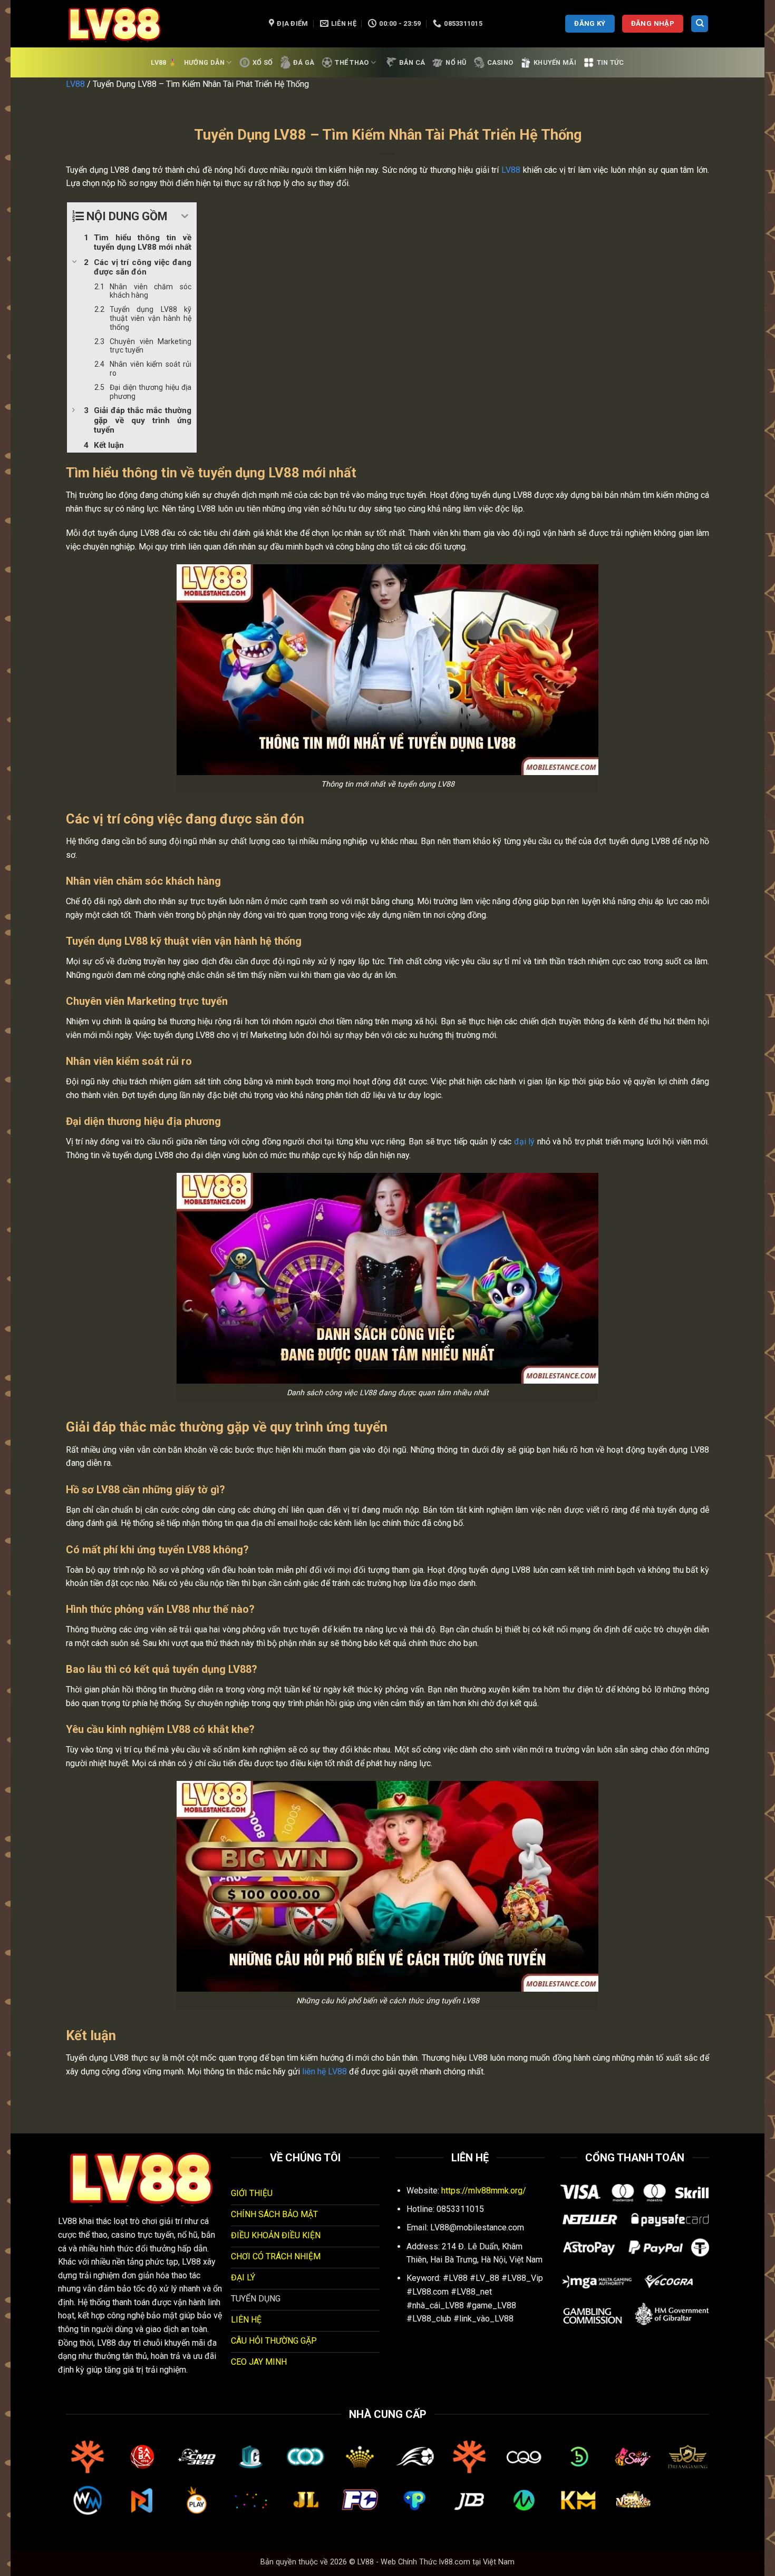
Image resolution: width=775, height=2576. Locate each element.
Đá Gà (304, 62)
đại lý (524, 1142)
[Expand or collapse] (185, 216)
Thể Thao (352, 62)
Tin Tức (611, 62)
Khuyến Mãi (555, 62)
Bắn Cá (412, 62)
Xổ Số (263, 62)
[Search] (700, 24)
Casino (500, 62)
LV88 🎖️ (164, 62)
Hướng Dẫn (204, 62)
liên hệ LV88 (324, 2071)
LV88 (75, 84)
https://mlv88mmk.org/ (484, 2191)
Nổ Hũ (456, 62)
